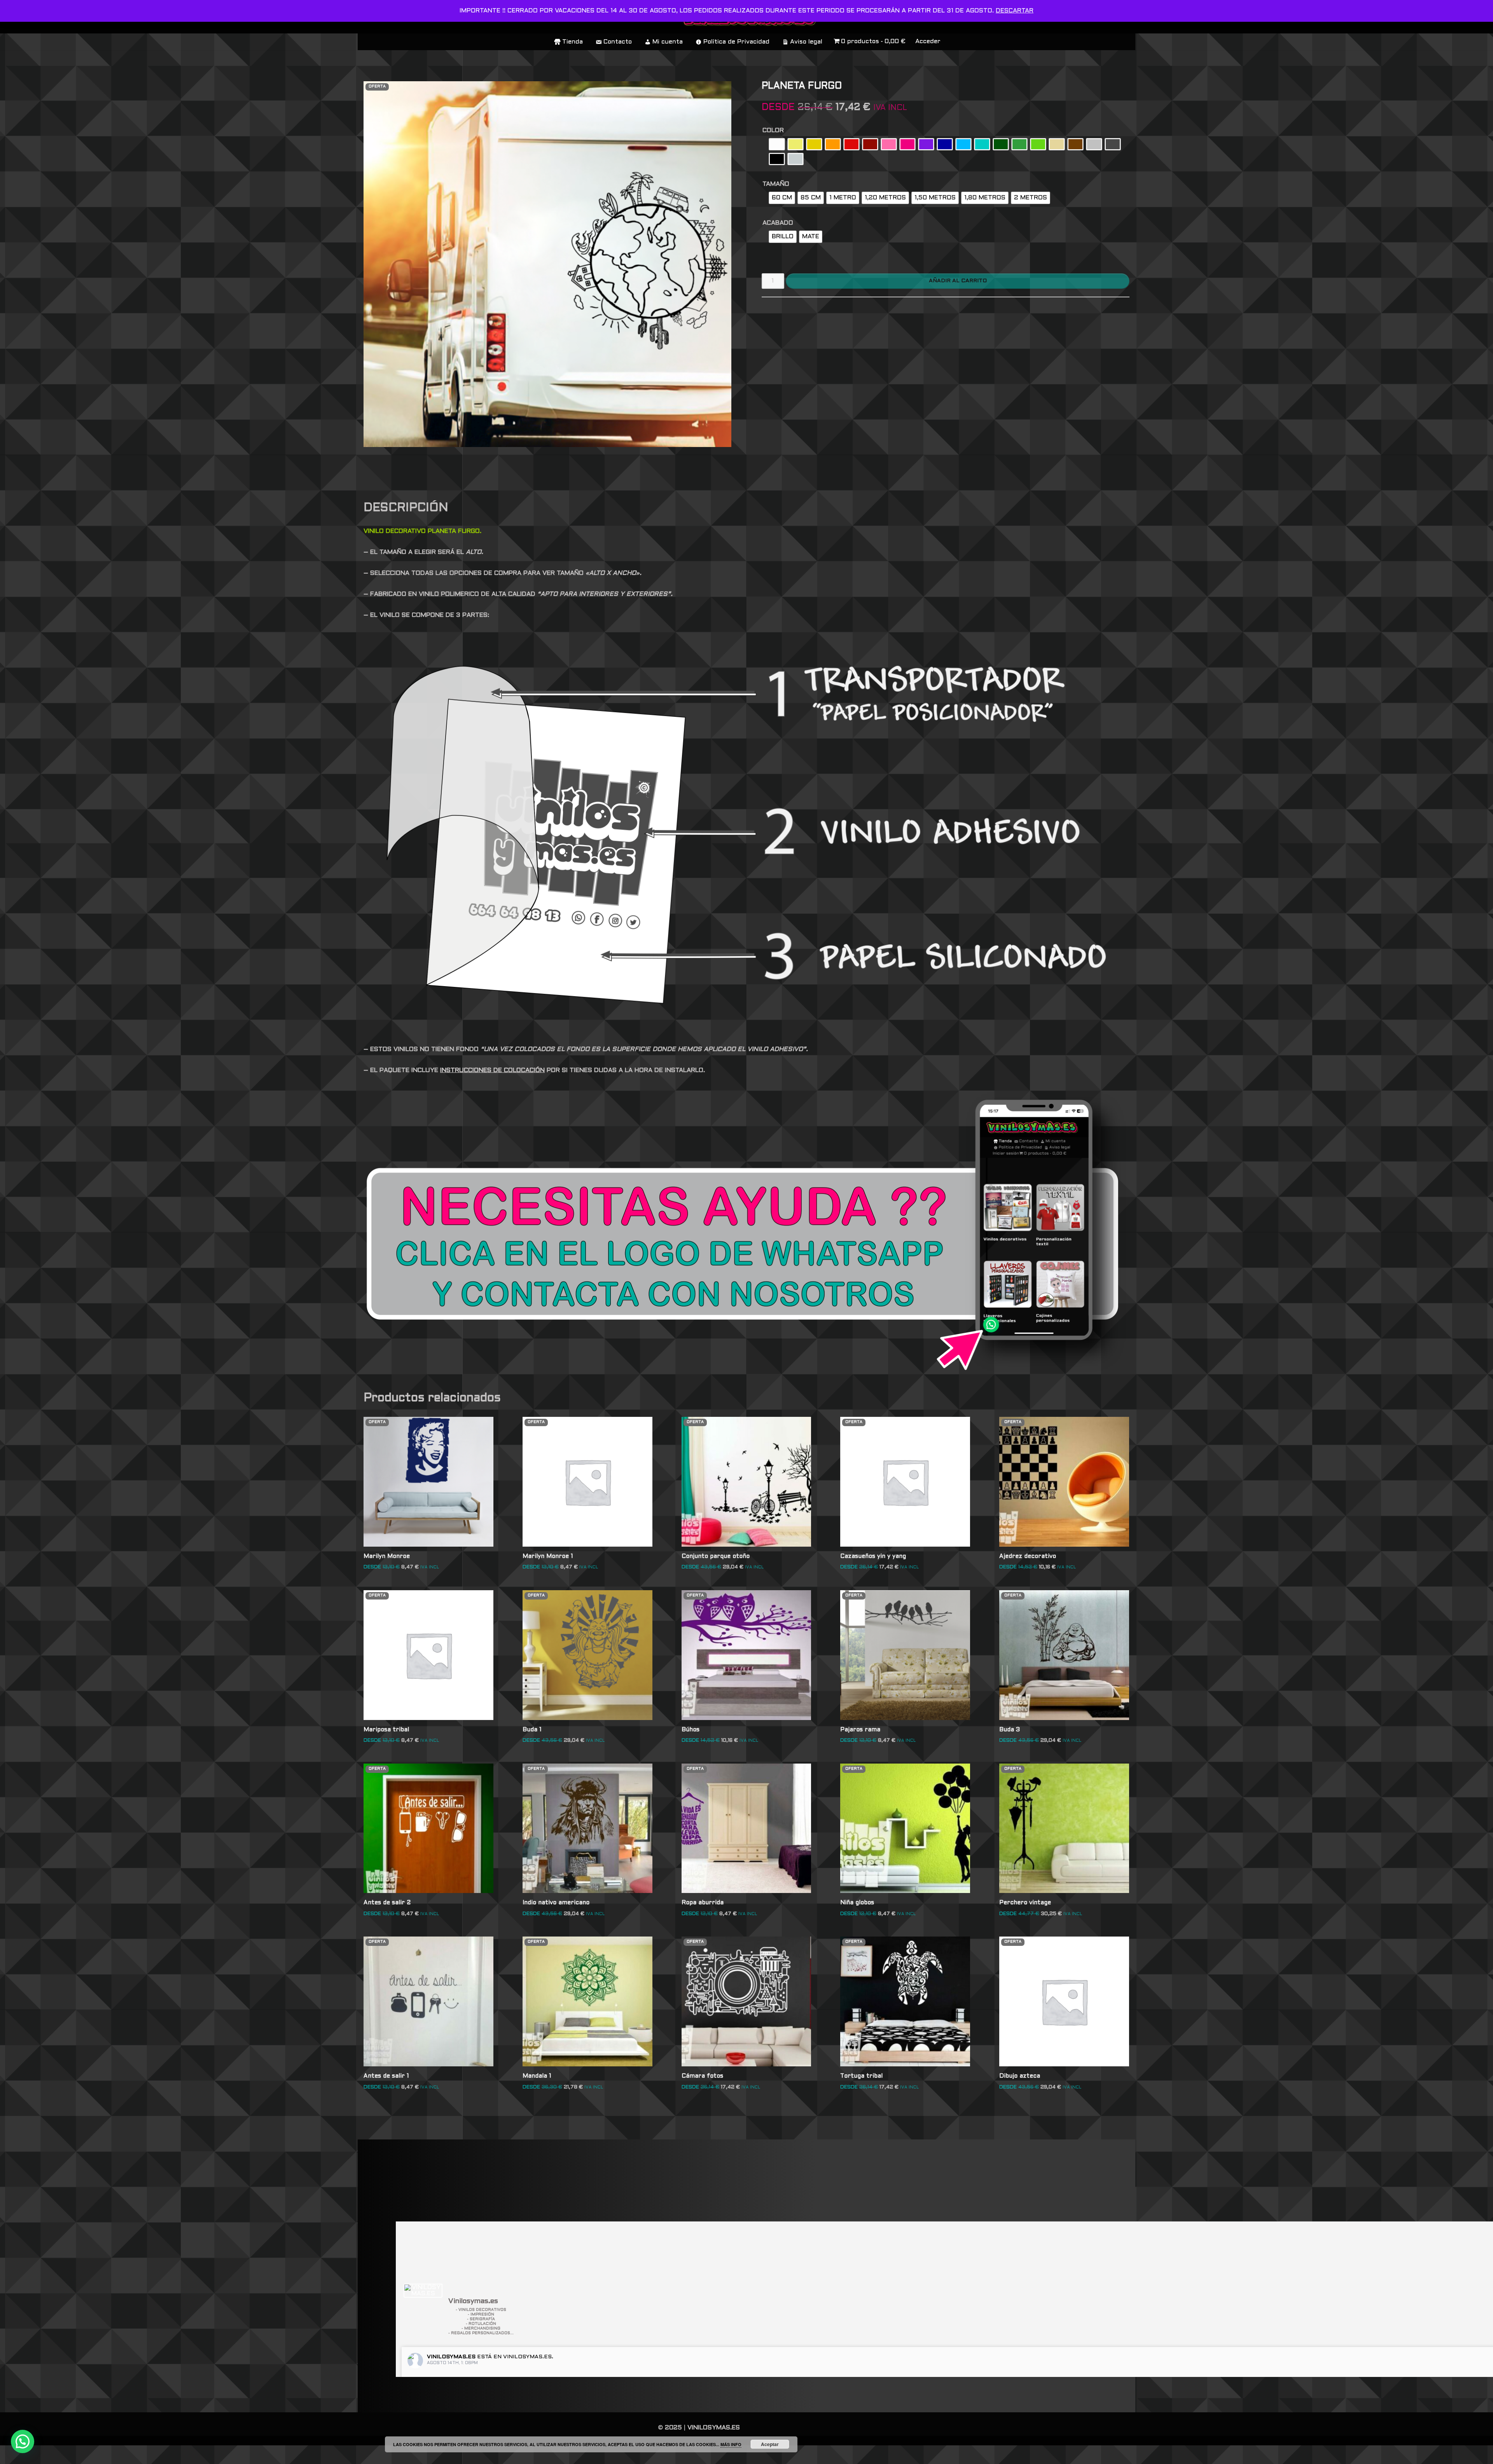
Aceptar (770, 2444)
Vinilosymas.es (451, 2357)
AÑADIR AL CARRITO (958, 281)
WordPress (476, 2454)
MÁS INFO (731, 2444)
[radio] (777, 144)
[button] (23, 2441)
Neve (372, 2454)
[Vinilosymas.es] (423, 2291)
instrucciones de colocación (492, 1070)
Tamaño (776, 184)
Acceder (928, 41)
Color (773, 130)
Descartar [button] (1015, 11)
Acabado (778, 223)
